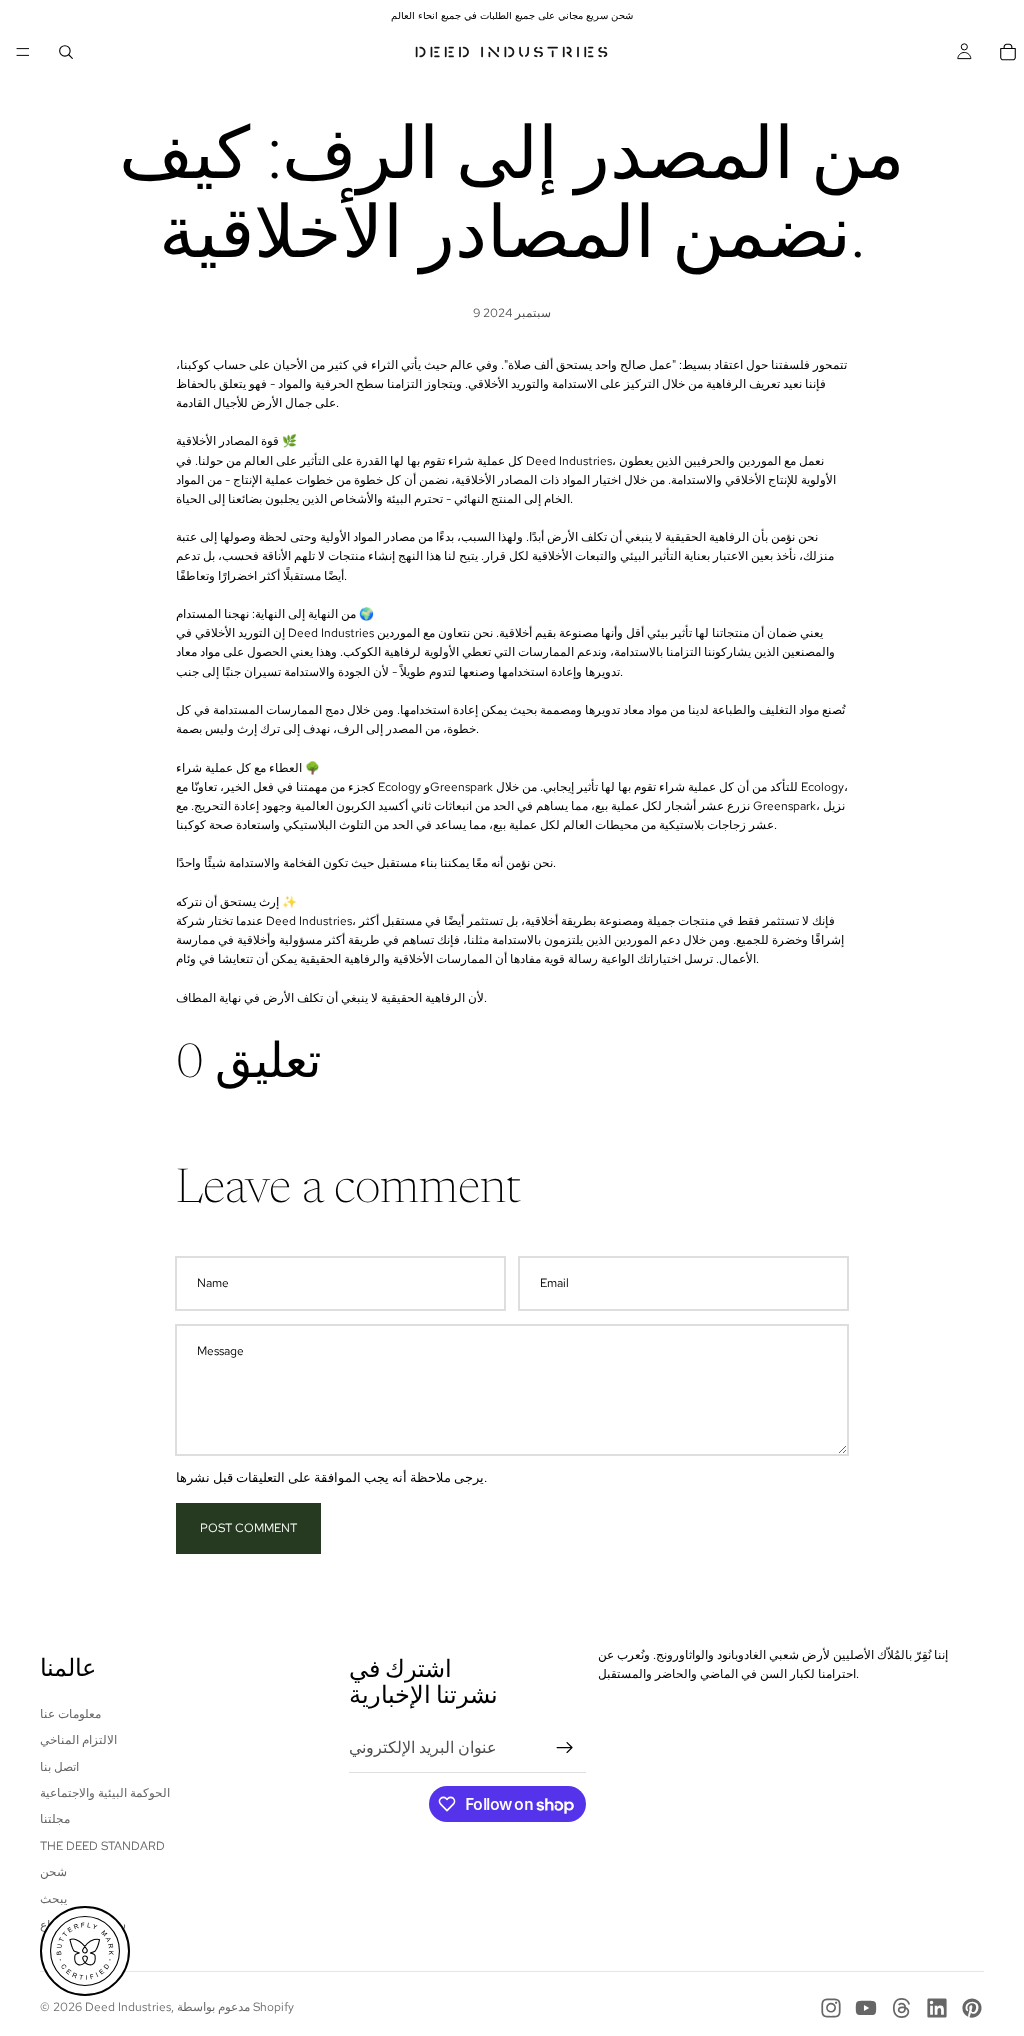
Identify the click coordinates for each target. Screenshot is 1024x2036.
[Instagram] (831, 2008)
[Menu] (23, 52)
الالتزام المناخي (78, 1740)
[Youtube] (866, 2008)
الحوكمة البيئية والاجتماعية (105, 1793)
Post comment (248, 1528)
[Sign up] (565, 1748)
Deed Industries (128, 2007)
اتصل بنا (59, 1767)
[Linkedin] (937, 2008)
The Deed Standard (102, 1846)
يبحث (53, 1899)
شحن (53, 1872)
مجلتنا (55, 1820)
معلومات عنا (70, 1714)
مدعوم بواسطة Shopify (235, 2007)
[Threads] (902, 2008)
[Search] (66, 52)
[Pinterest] (972, 2008)
